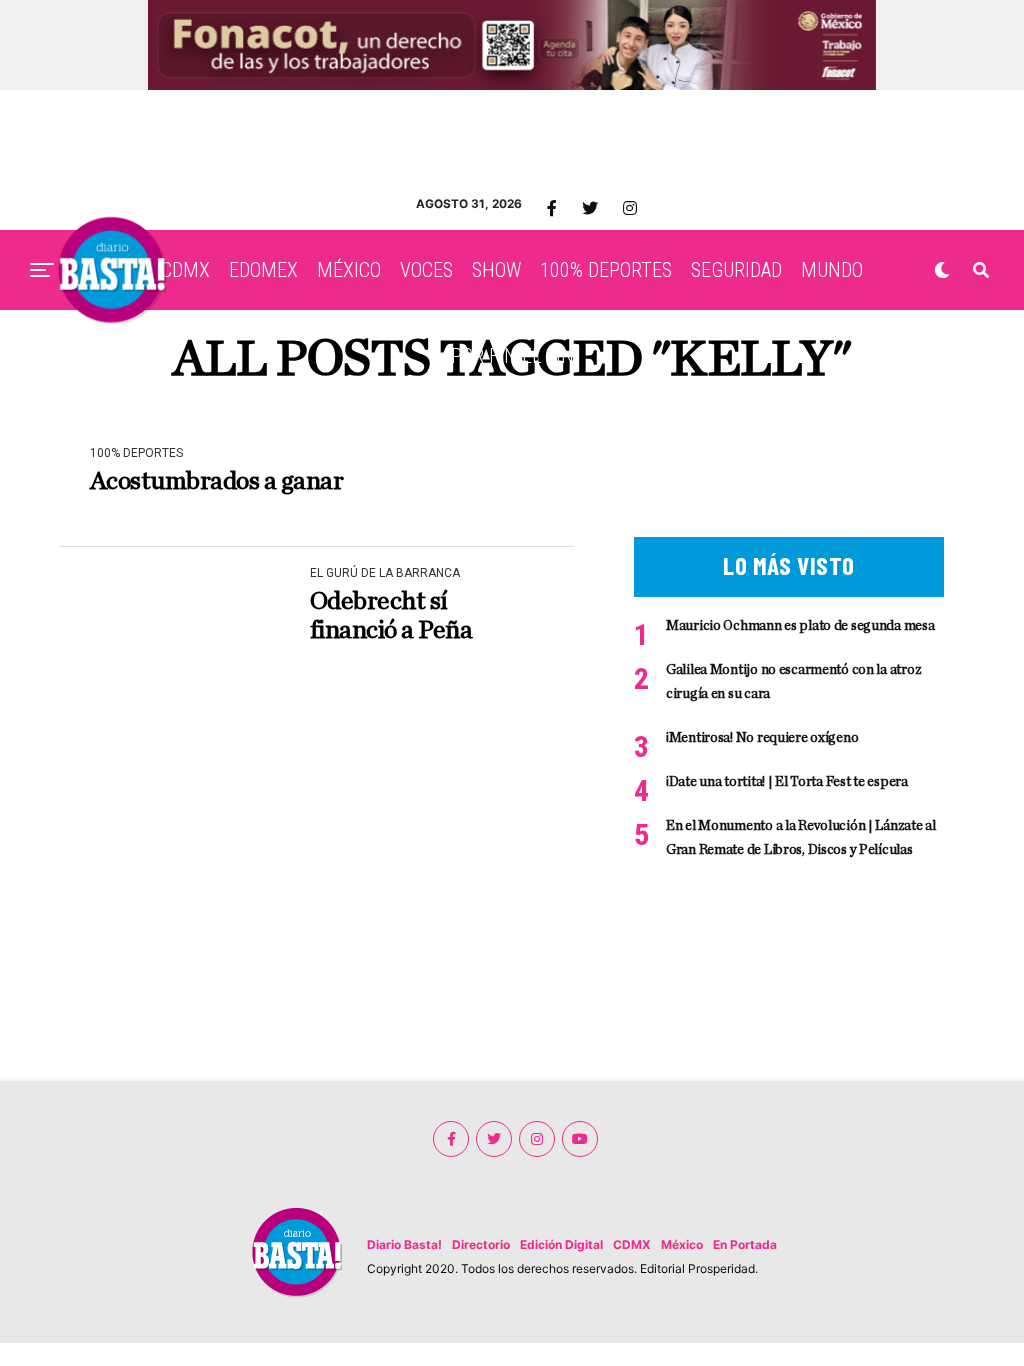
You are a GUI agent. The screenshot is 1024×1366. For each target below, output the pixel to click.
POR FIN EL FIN (512, 356)
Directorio (481, 1244)
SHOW (496, 270)
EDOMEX (263, 270)
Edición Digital (561, 1244)
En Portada (745, 1244)
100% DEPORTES (606, 270)
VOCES (426, 270)
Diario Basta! (404, 1244)
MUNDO (832, 270)
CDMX (185, 270)
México (682, 1244)
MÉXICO (349, 270)
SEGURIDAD (736, 270)
